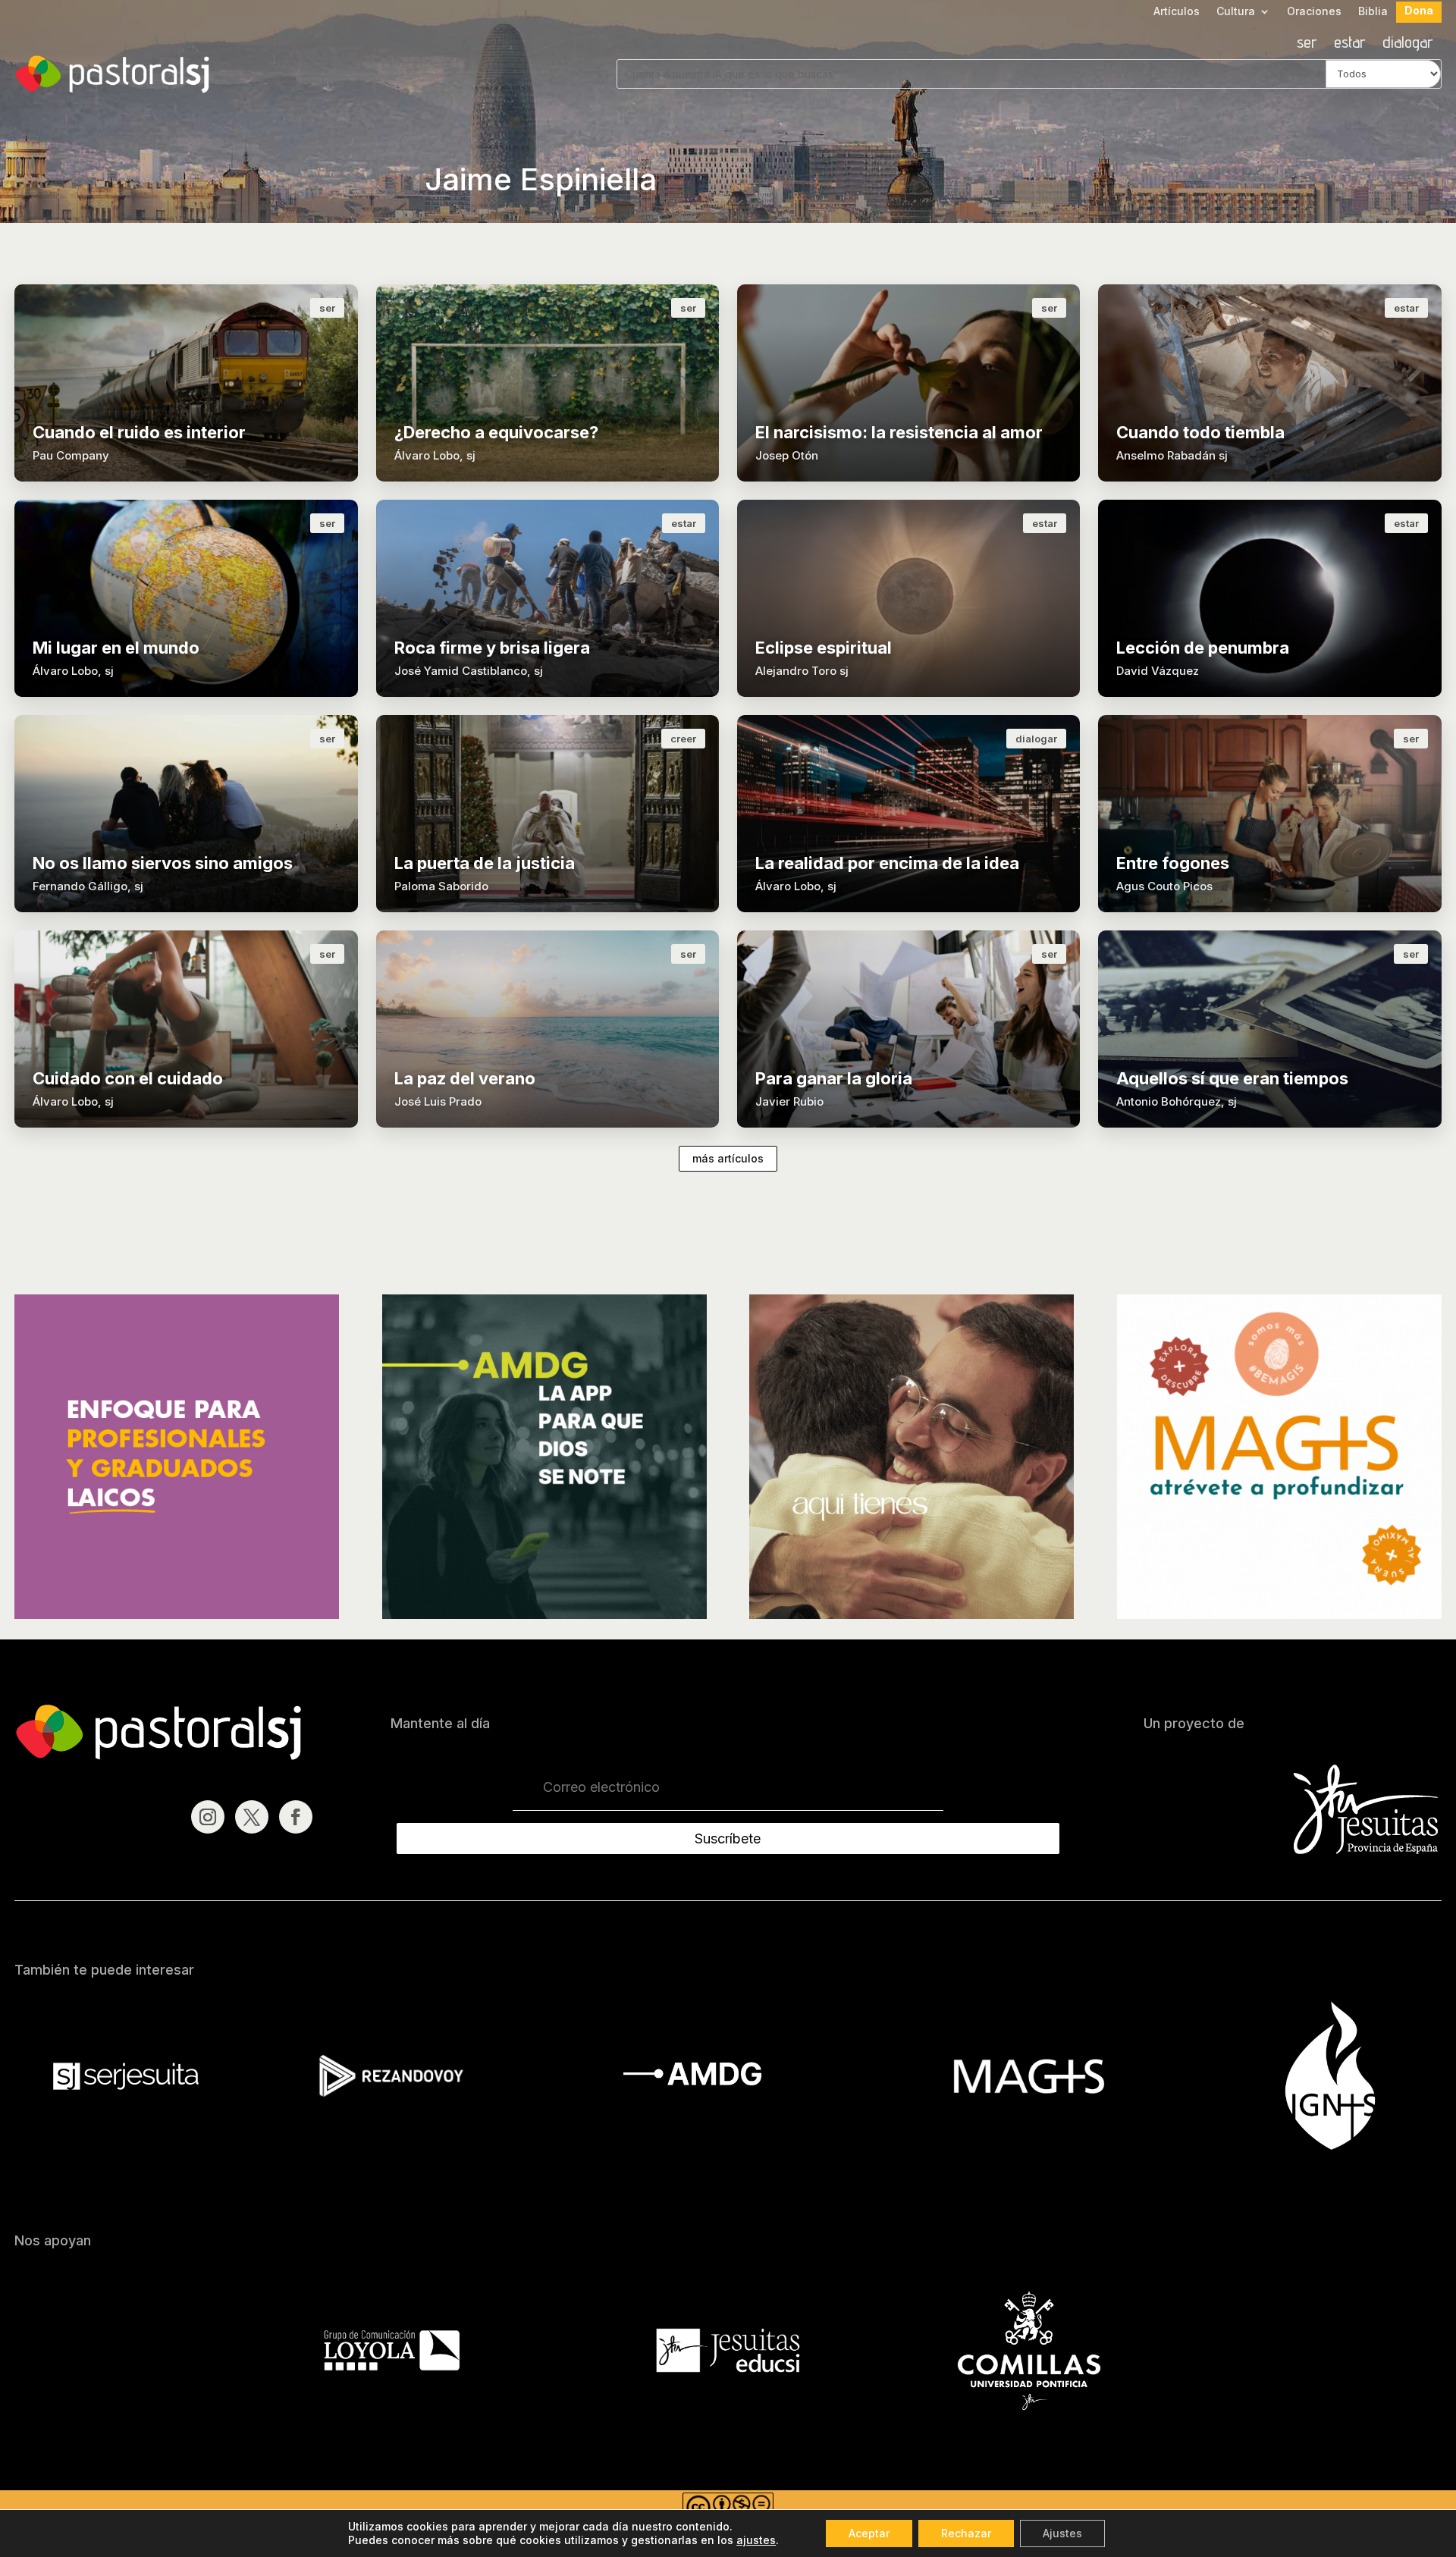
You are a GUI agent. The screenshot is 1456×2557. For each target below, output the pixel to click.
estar (1350, 44)
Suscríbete (728, 1839)
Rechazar (966, 2533)
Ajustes (1062, 2533)
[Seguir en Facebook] (296, 1817)
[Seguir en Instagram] (208, 1817)
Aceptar (869, 2533)
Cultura (1236, 12)
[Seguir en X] (252, 1817)
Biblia (1373, 12)
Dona (1419, 11)
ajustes (756, 2540)
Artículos (1177, 12)
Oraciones (1314, 12)
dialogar (1408, 44)
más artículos (728, 1158)
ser (1307, 44)
